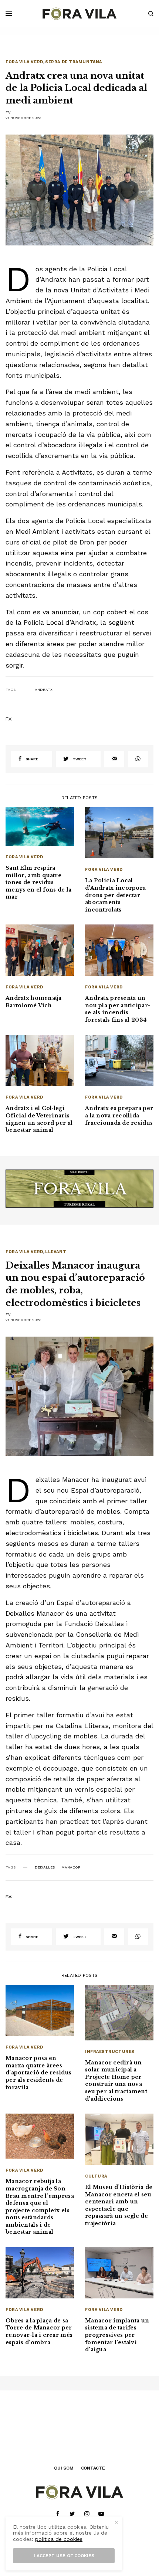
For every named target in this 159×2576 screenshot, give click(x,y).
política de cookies (59, 2539)
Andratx (44, 690)
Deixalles (45, 1867)
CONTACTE (93, 2468)
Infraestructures (110, 2052)
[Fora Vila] (79, 14)
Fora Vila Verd (24, 62)
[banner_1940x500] (79, 1188)
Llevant (56, 1252)
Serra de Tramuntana (73, 62)
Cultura (96, 2176)
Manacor (71, 1867)
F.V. (9, 112)
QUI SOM (64, 2468)
